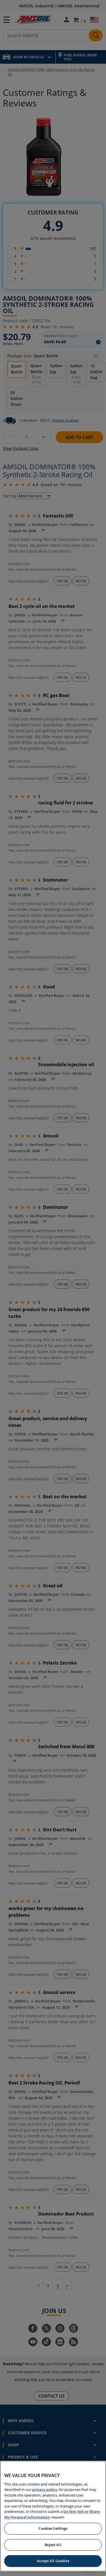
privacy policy (45, 2489)
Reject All (53, 2545)
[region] (53, 2516)
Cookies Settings (53, 2528)
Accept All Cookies (53, 2561)
